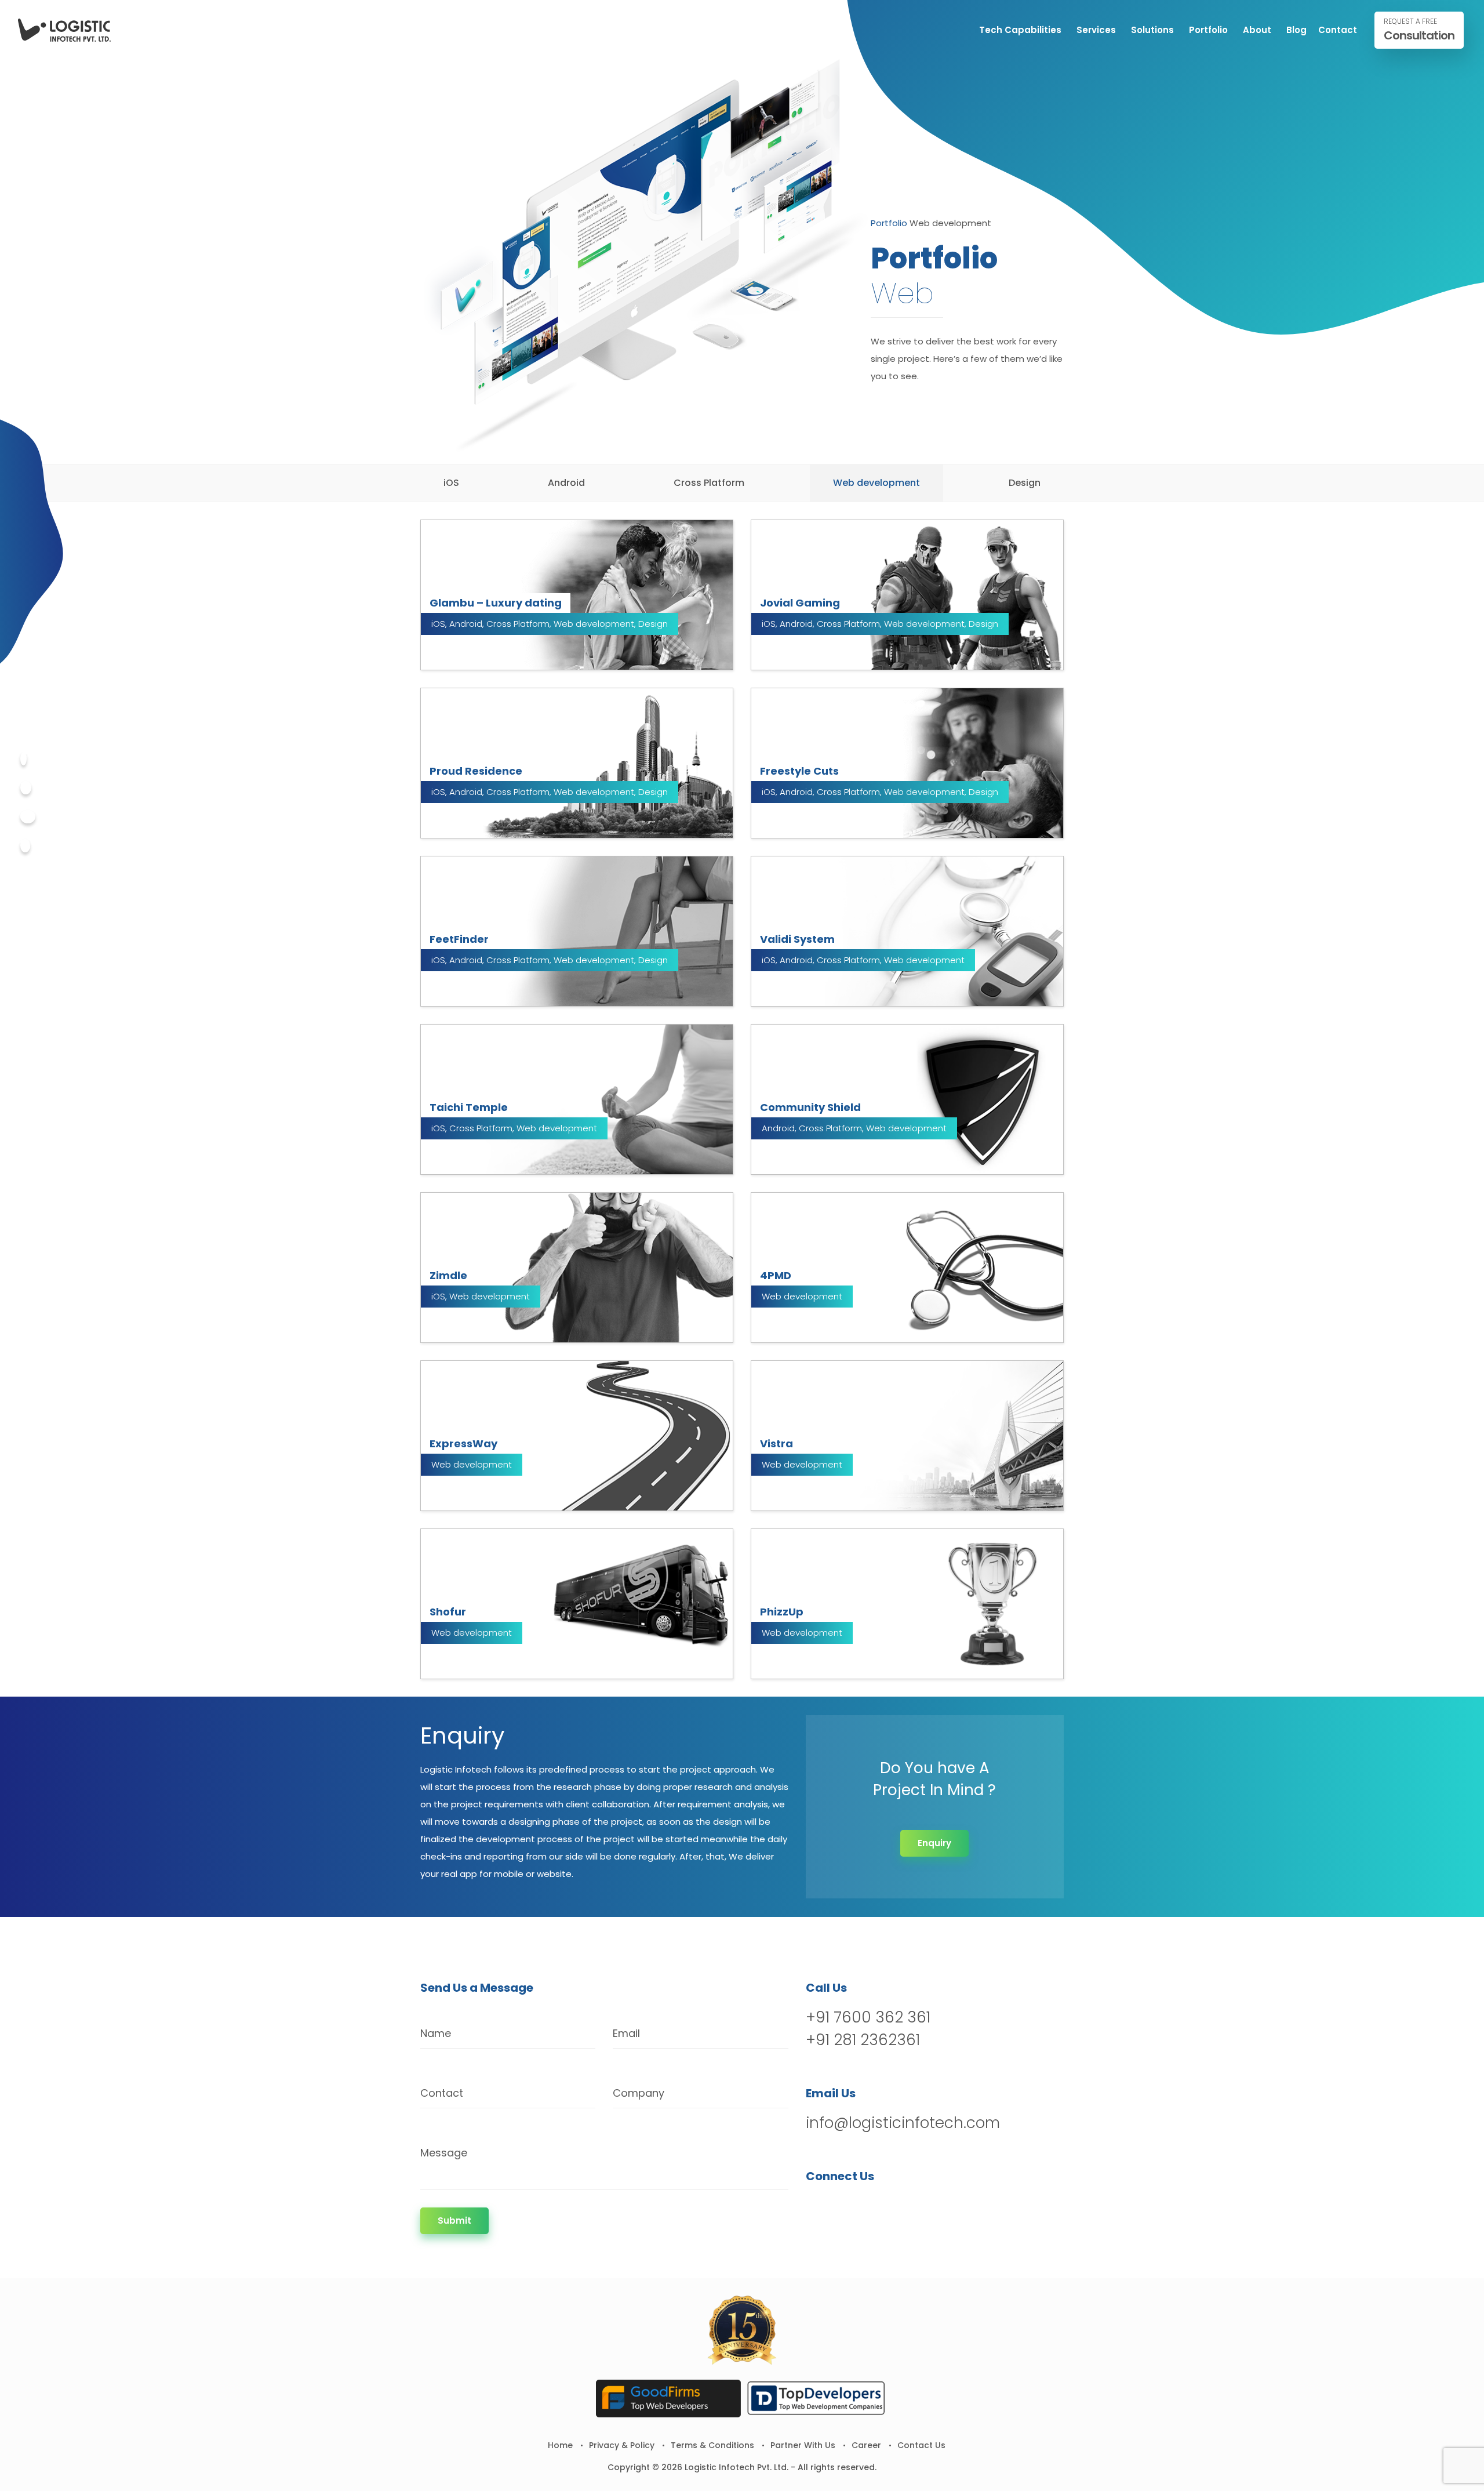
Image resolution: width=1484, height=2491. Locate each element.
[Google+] (28, 817)
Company (639, 2093)
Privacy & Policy (622, 2445)
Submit (454, 2221)
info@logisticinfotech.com (903, 2123)
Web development (876, 483)
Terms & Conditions (712, 2445)
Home (560, 2445)
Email (626, 2033)
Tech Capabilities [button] (1020, 30)
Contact (1338, 30)
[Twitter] (26, 788)
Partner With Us (803, 2445)
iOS (451, 483)
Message (444, 2153)
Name (436, 2033)
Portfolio (1208, 30)
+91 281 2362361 (863, 2040)
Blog (1296, 30)
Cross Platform (709, 483)
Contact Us (921, 2445)
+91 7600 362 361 (868, 2017)
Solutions (1152, 30)
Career (866, 2445)
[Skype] (25, 846)
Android (566, 483)
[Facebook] (23, 759)
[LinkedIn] (876, 2206)
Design (1025, 483)
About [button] (1257, 30)
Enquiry (934, 1843)
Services (1096, 30)
